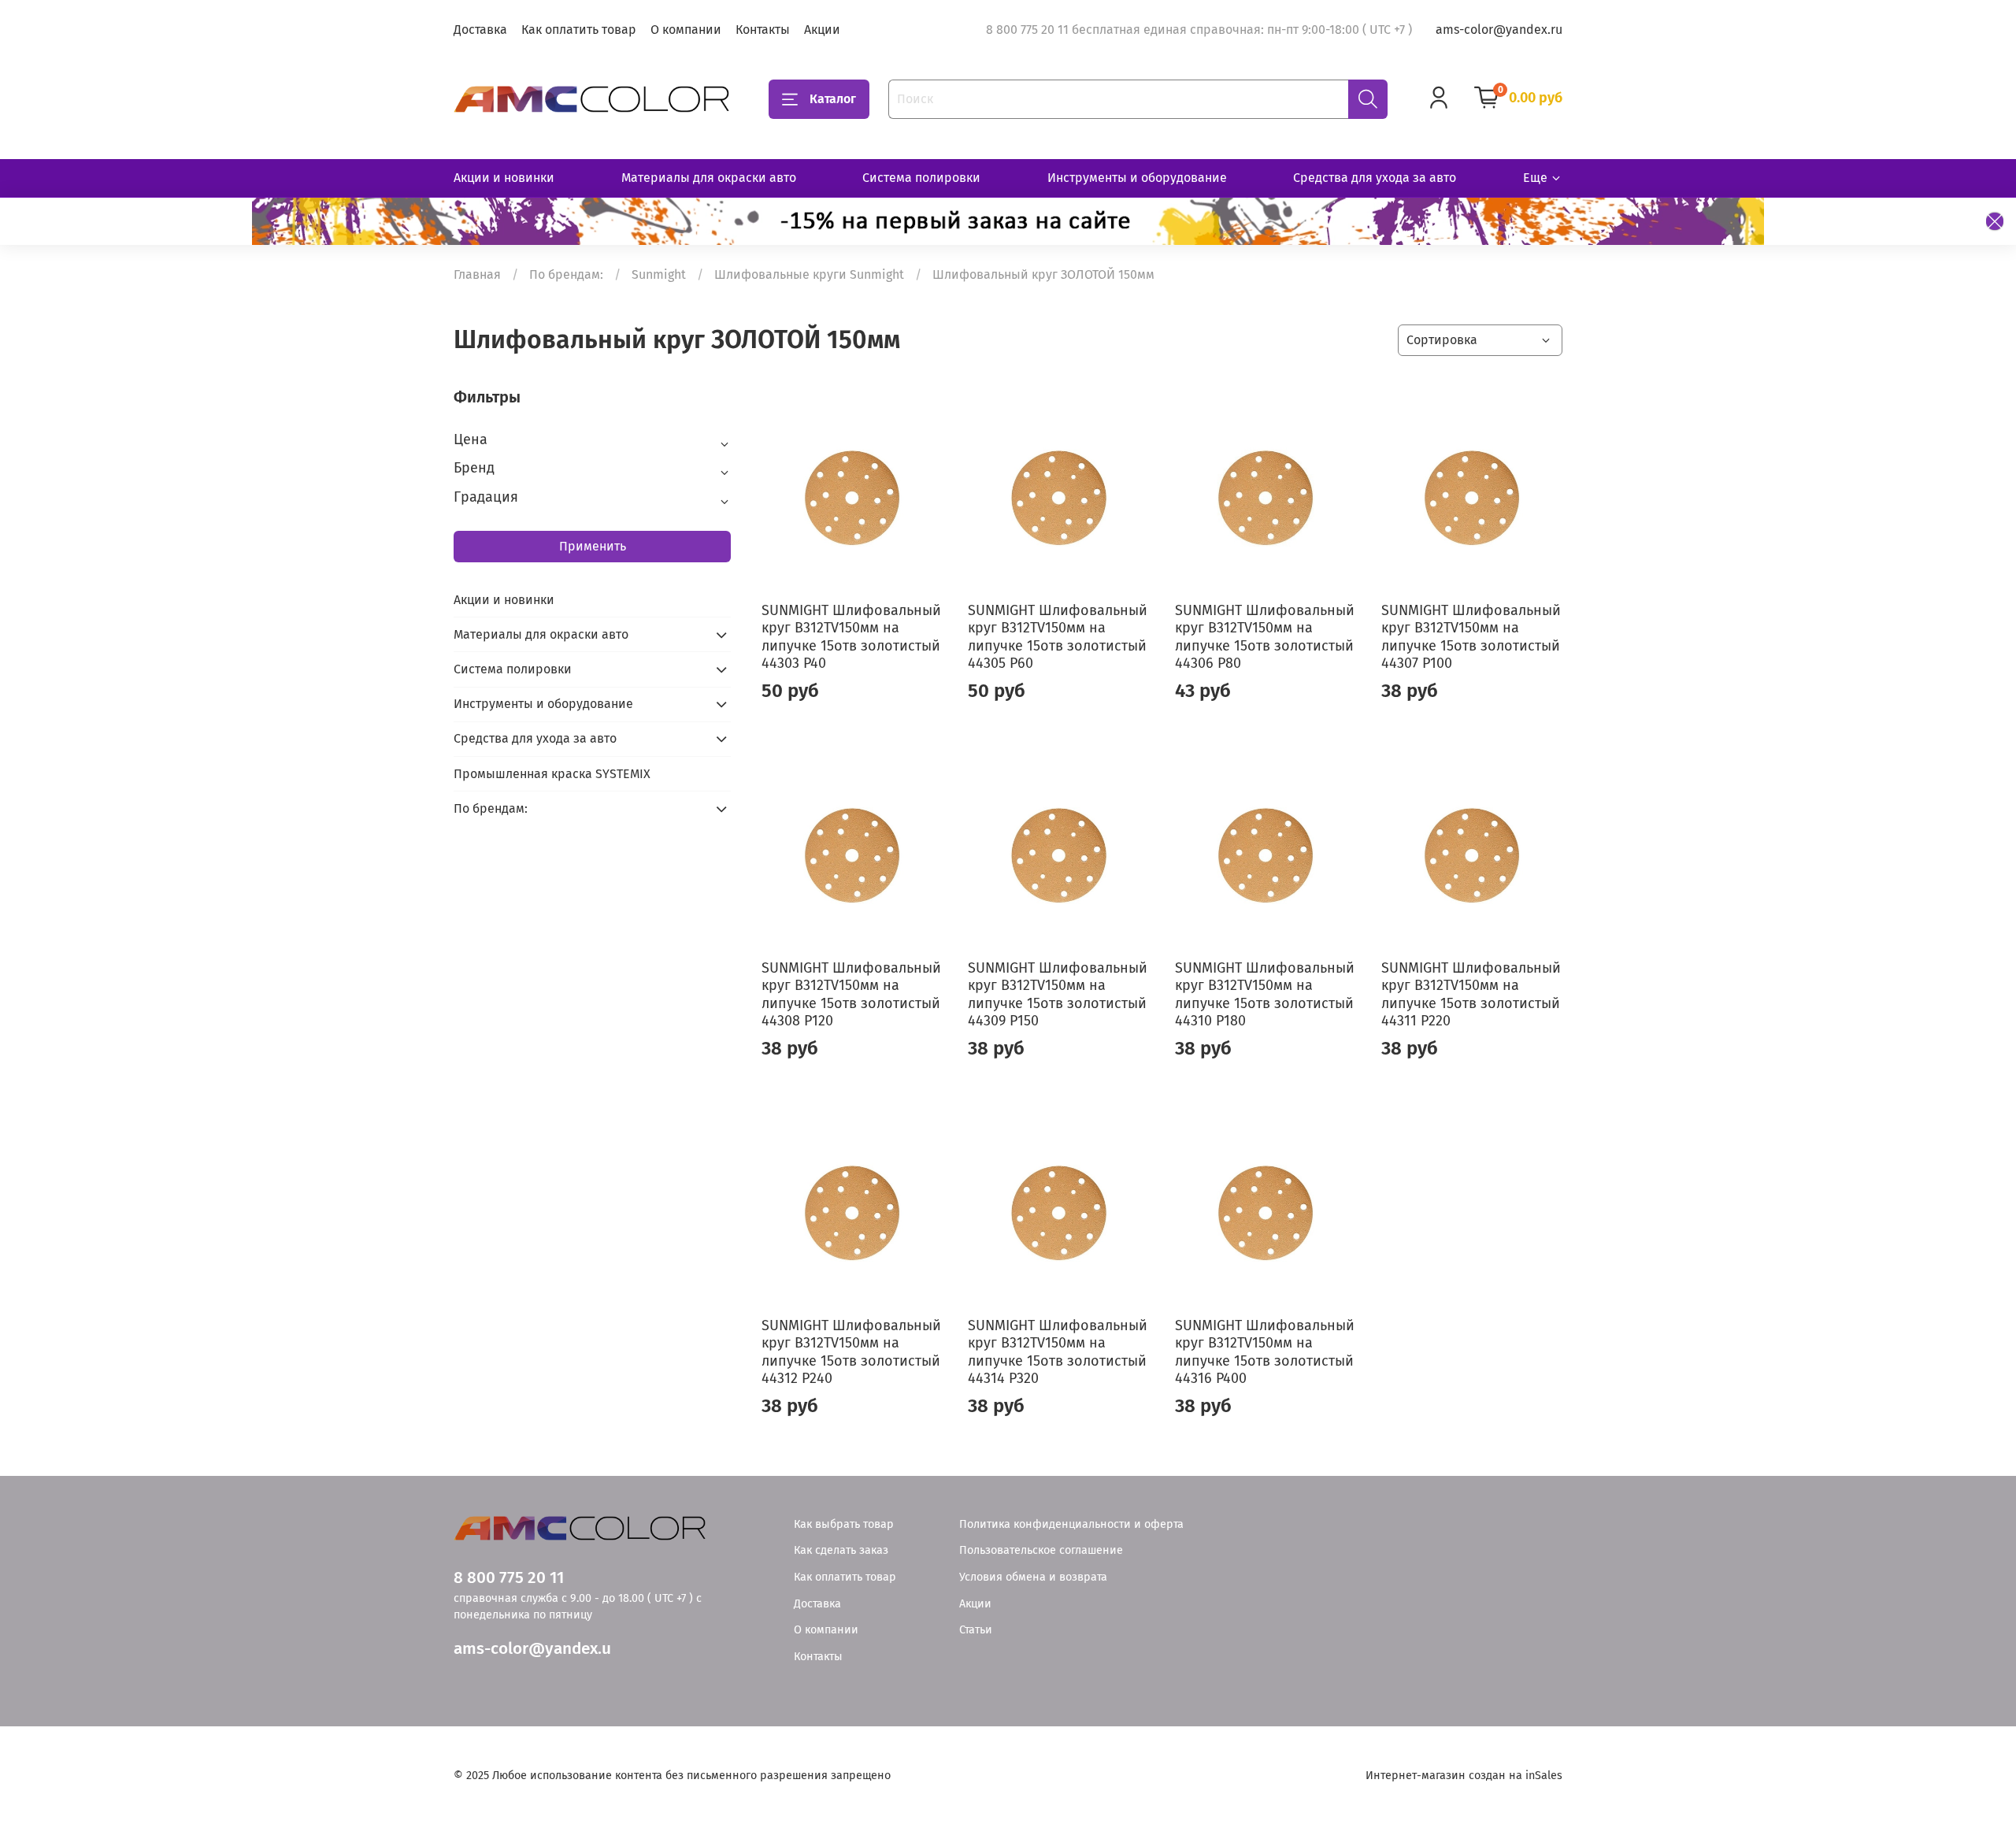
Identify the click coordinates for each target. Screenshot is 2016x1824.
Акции (822, 30)
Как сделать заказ (841, 1550)
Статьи (976, 1630)
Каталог (833, 99)
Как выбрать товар (844, 1524)
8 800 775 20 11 (509, 1578)
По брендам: (566, 274)
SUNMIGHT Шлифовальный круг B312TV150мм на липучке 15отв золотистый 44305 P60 (1058, 637)
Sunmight (659, 274)
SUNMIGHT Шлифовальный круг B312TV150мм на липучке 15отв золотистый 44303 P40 (851, 637)
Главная (477, 274)
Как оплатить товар (579, 30)
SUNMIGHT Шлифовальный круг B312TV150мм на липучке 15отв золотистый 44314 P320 (1058, 1352)
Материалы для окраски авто (709, 178)
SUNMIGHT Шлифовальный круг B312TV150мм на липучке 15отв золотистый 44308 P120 (851, 995)
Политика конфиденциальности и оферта (1071, 1524)
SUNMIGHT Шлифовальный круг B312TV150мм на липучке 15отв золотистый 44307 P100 (1471, 637)
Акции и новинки (504, 178)
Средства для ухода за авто (1375, 178)
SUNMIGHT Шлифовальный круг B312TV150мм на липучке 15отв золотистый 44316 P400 (1265, 1352)
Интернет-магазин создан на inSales (1464, 1776)
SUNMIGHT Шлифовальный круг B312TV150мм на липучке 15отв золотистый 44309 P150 (1058, 995)
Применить (593, 546)
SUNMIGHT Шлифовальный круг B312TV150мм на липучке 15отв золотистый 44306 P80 (1265, 637)
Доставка (480, 30)
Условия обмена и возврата (1033, 1577)
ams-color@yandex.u (532, 1649)
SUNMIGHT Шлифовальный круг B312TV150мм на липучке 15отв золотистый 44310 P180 (1265, 995)
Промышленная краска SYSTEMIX (552, 774)
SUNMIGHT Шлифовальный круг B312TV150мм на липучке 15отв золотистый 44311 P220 (1471, 995)
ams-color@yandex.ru (1499, 30)
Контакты (763, 30)
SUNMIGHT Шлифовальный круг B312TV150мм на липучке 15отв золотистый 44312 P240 (851, 1352)
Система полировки (921, 178)
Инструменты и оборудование (1137, 178)
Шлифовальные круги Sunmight (809, 274)
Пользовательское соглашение (1041, 1550)
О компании (686, 30)
